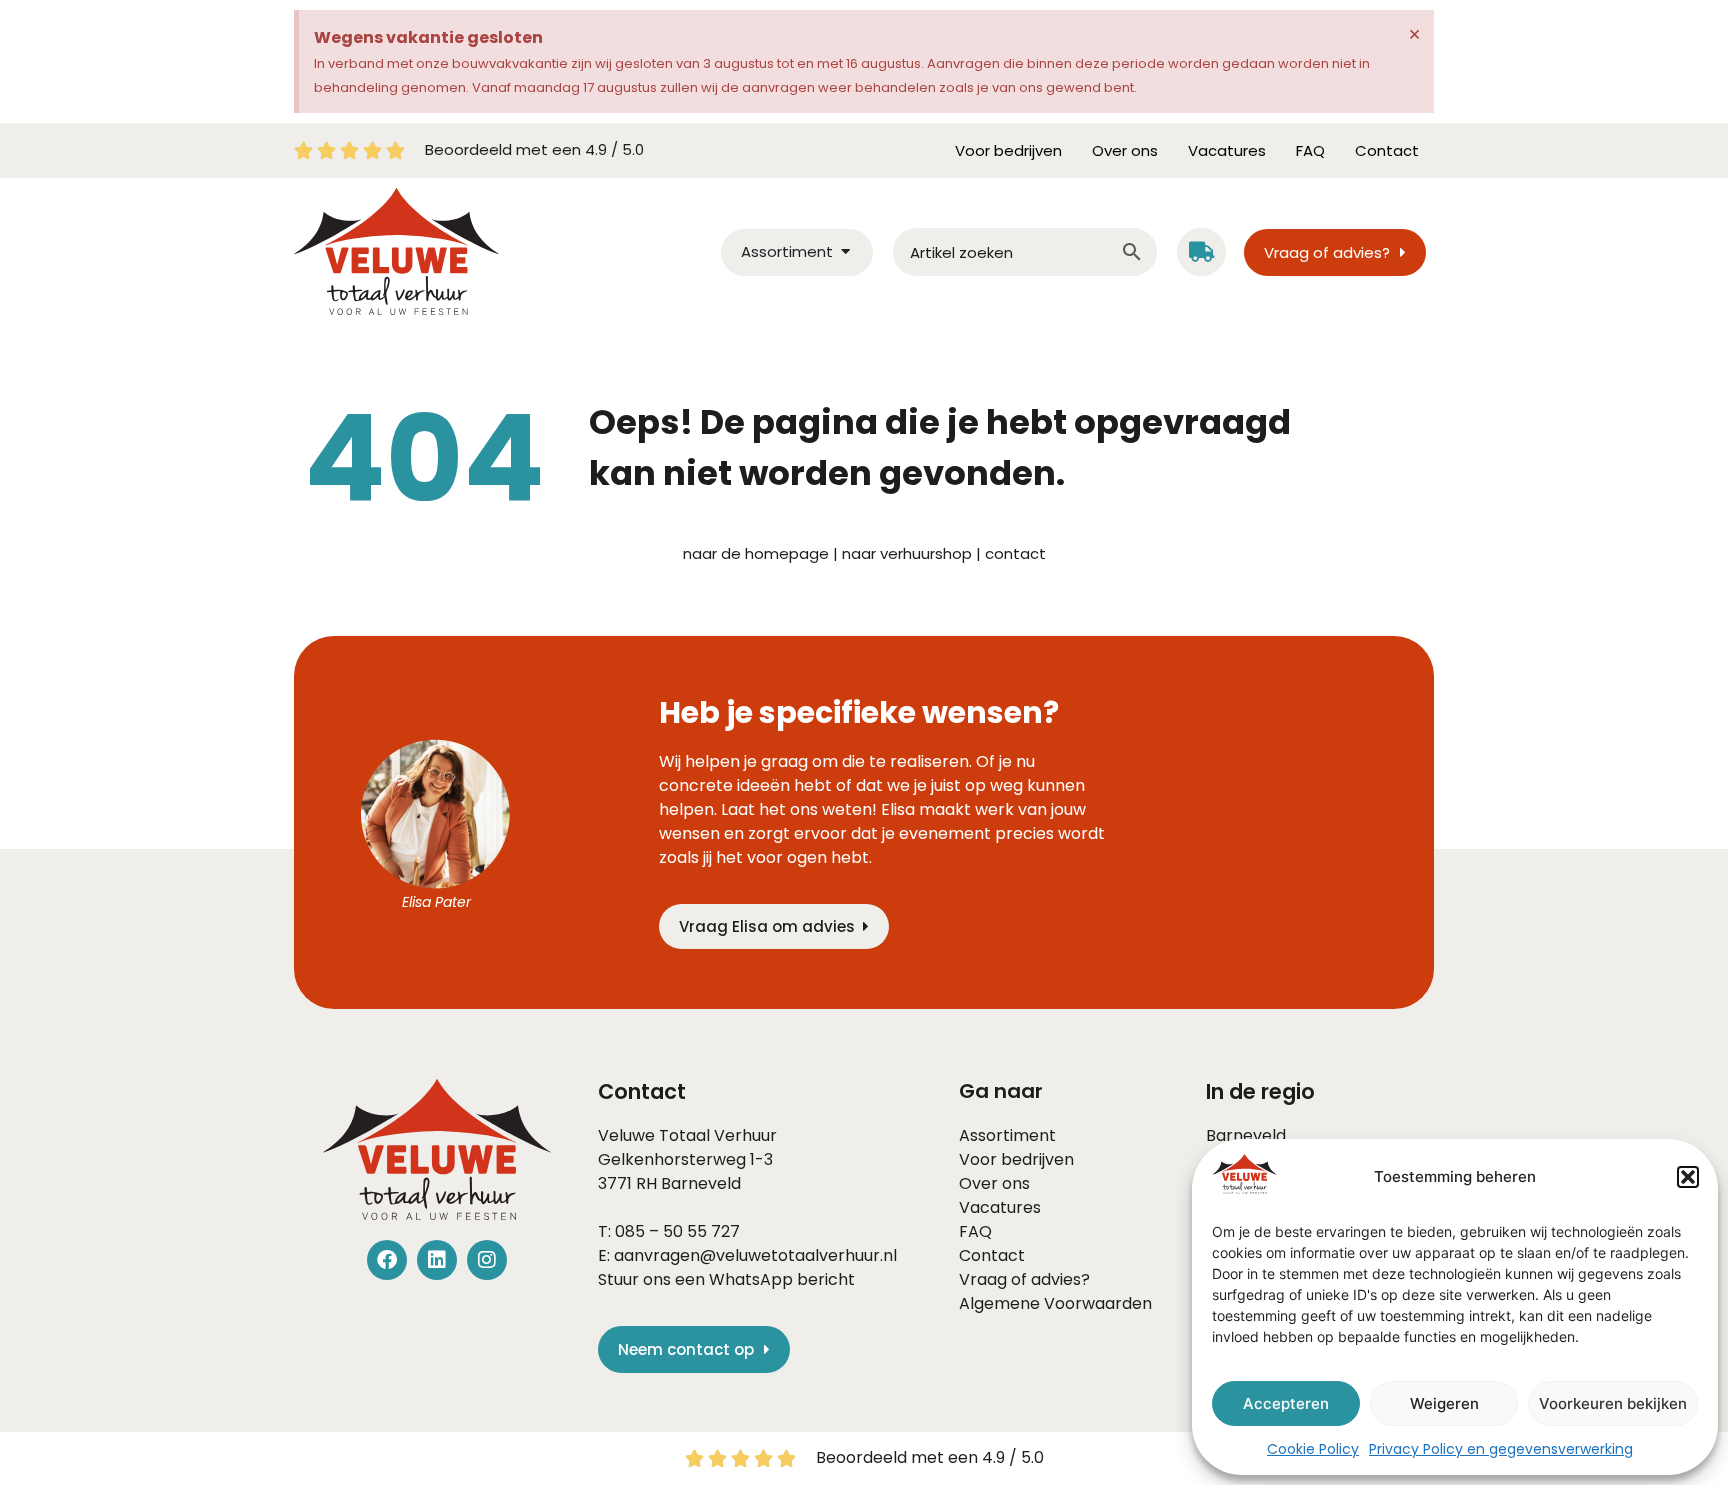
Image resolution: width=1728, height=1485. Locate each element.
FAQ (1310, 150)
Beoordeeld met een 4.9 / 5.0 (534, 149)
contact (1015, 553)
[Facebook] (387, 1260)
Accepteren (1286, 1403)
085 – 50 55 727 (677, 1231)
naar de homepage (756, 553)
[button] (1688, 1177)
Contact (1387, 150)
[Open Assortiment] (845, 252)
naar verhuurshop (907, 553)
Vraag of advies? (1024, 1279)
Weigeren (1444, 1403)
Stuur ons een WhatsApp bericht (726, 1279)
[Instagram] (487, 1260)
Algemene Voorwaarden (1055, 1303)
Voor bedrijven (1008, 150)
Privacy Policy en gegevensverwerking (1501, 1449)
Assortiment (1007, 1135)
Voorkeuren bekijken (1613, 1403)
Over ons (1125, 150)
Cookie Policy (1313, 1449)
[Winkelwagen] (1201, 252)
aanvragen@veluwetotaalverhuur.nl (755, 1255)
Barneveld (701, 1183)
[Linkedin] (437, 1260)
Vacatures (1227, 150)
